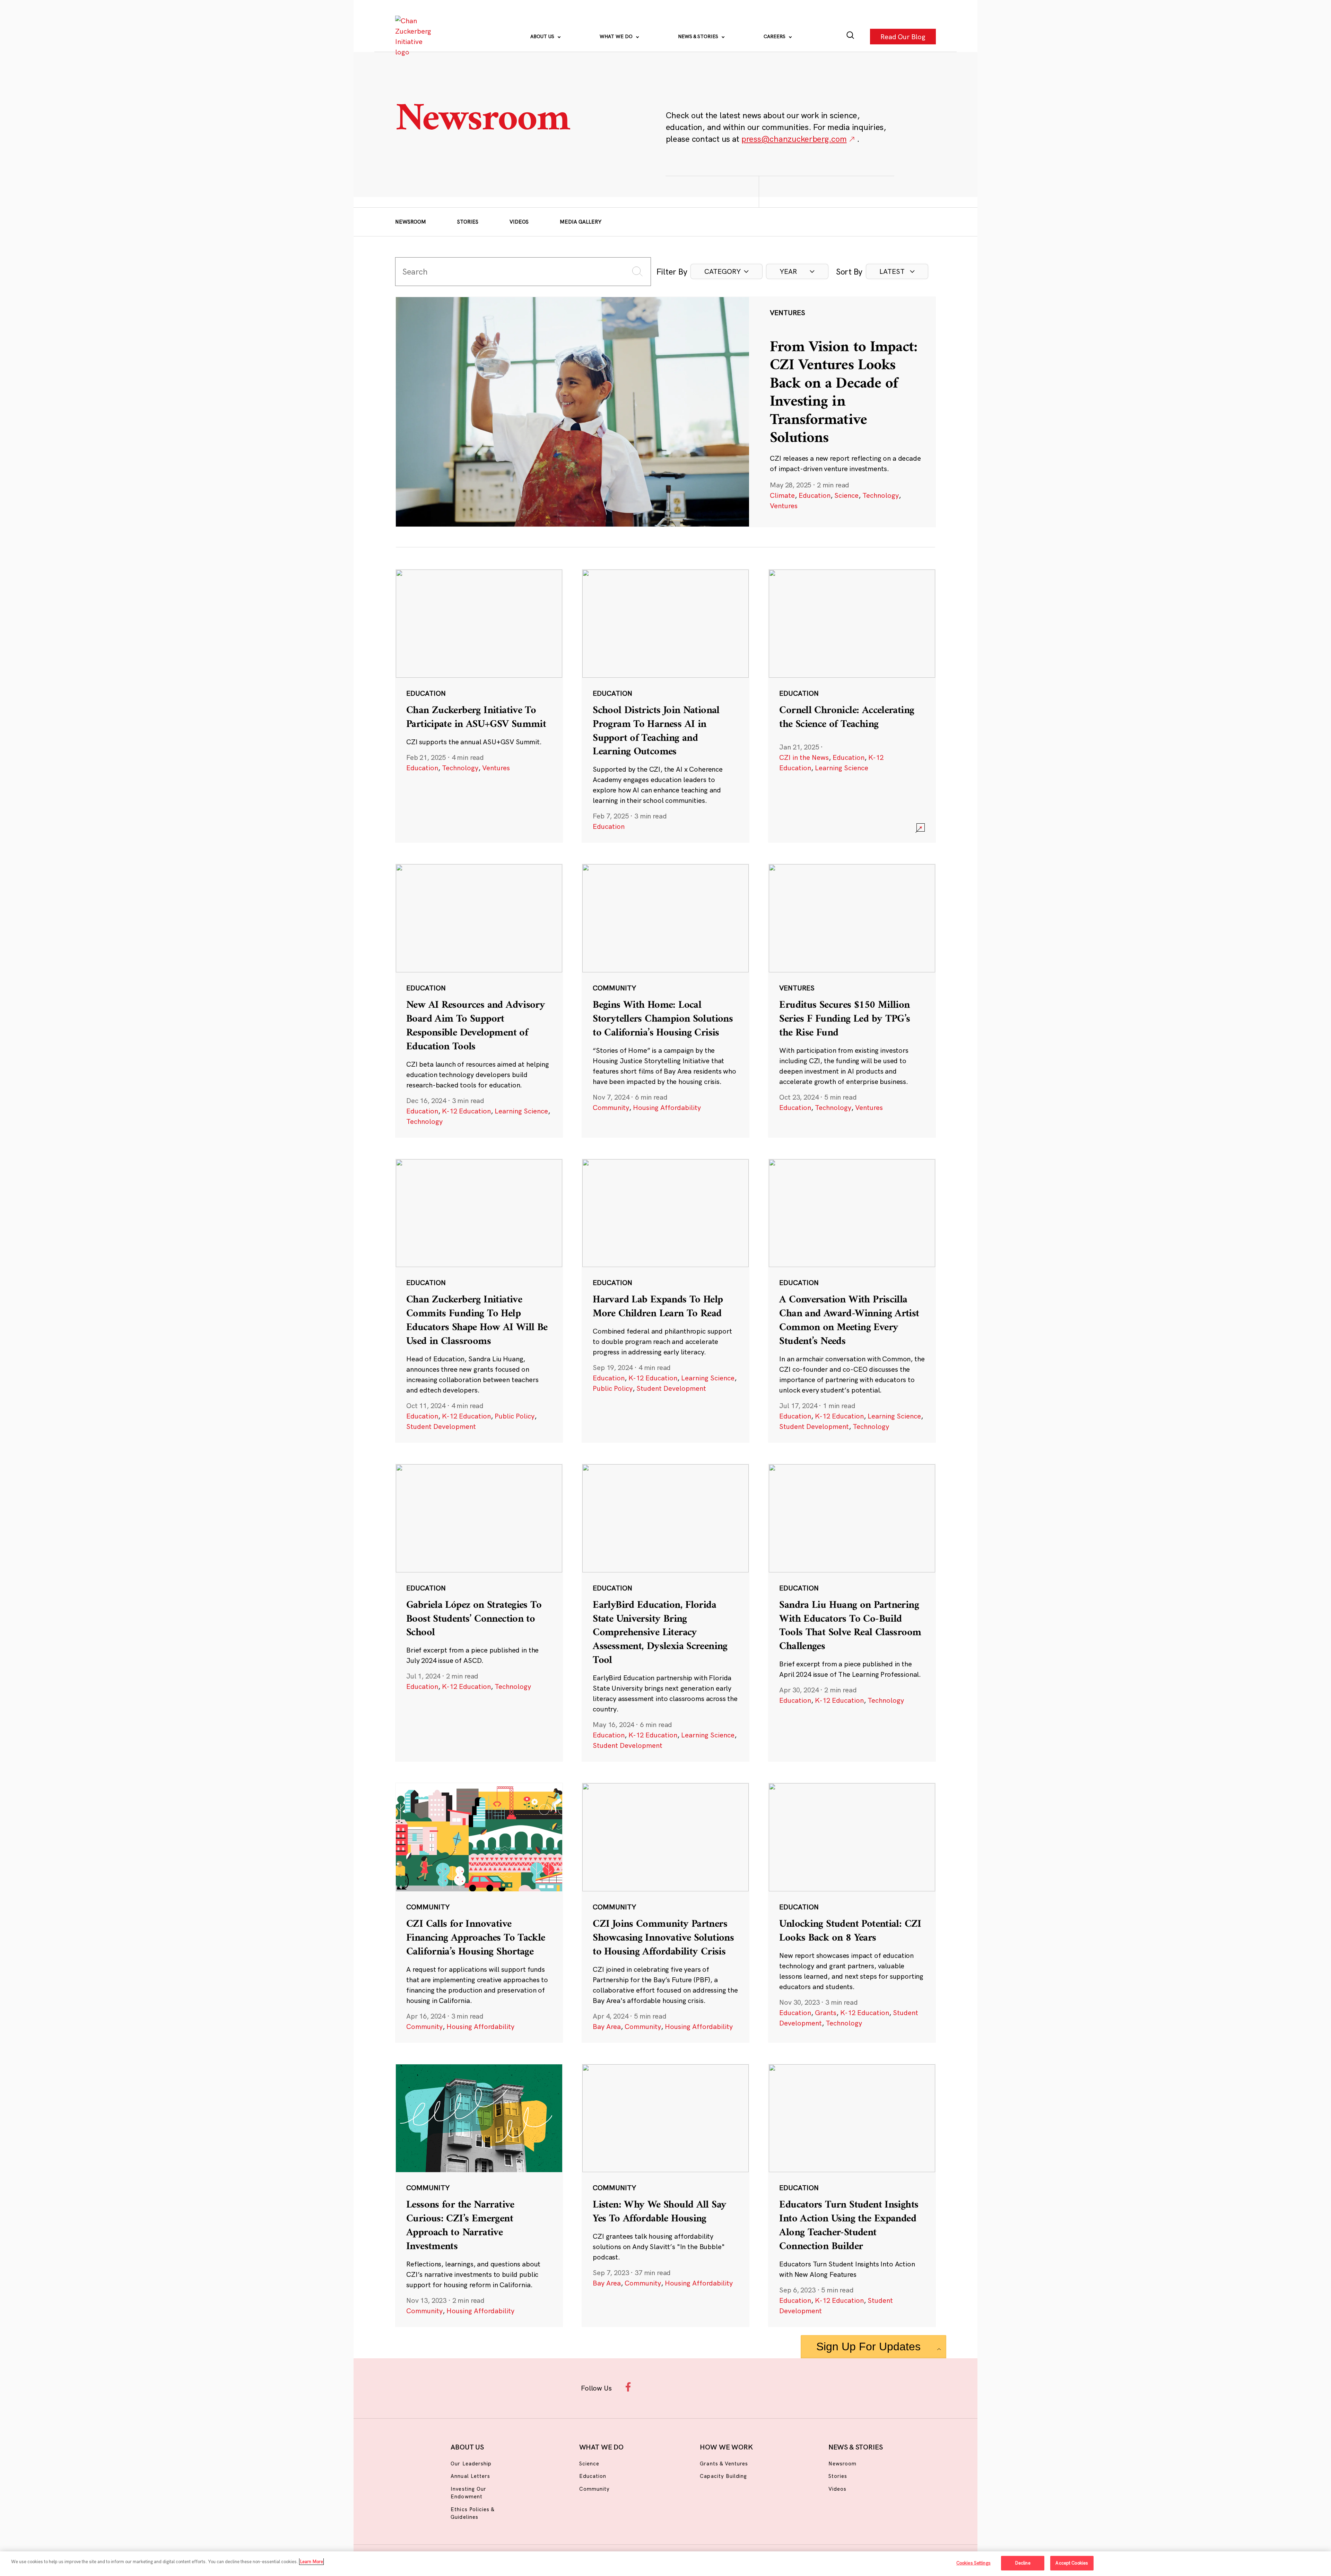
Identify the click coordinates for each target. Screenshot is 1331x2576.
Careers (775, 36)
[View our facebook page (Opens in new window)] (630, 2387)
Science (846, 495)
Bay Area (607, 2026)
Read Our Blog (903, 36)
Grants (826, 2013)
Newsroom (411, 222)
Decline (1023, 2563)
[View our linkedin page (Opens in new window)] (697, 2387)
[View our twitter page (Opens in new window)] (720, 2387)
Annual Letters (470, 2476)
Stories (468, 222)
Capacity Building (723, 2476)
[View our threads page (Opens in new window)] (675, 2387)
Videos (519, 222)
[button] (727, 271)
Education (815, 495)
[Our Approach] (415, 36)
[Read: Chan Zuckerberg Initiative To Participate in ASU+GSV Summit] (479, 706)
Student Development (441, 1426)
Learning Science (842, 768)
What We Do (617, 36)
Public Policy (515, 1416)
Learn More (311, 2561)
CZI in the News (804, 757)
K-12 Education (466, 1111)
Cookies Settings (973, 2563)
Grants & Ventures (724, 2464)
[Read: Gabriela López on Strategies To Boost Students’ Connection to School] (479, 1613)
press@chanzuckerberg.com (794, 139)
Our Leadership (471, 2464)
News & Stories (699, 36)
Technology (881, 495)
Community (611, 1107)
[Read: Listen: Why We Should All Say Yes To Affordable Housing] (665, 2195)
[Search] (850, 37)
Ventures (784, 506)
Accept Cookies (1072, 2563)
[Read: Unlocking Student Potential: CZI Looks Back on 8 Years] (852, 1913)
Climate (782, 495)
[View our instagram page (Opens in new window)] (653, 2387)
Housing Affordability (667, 1107)
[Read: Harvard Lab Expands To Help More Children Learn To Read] (665, 1301)
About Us (543, 36)
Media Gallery (581, 222)
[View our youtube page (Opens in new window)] (742, 2387)
